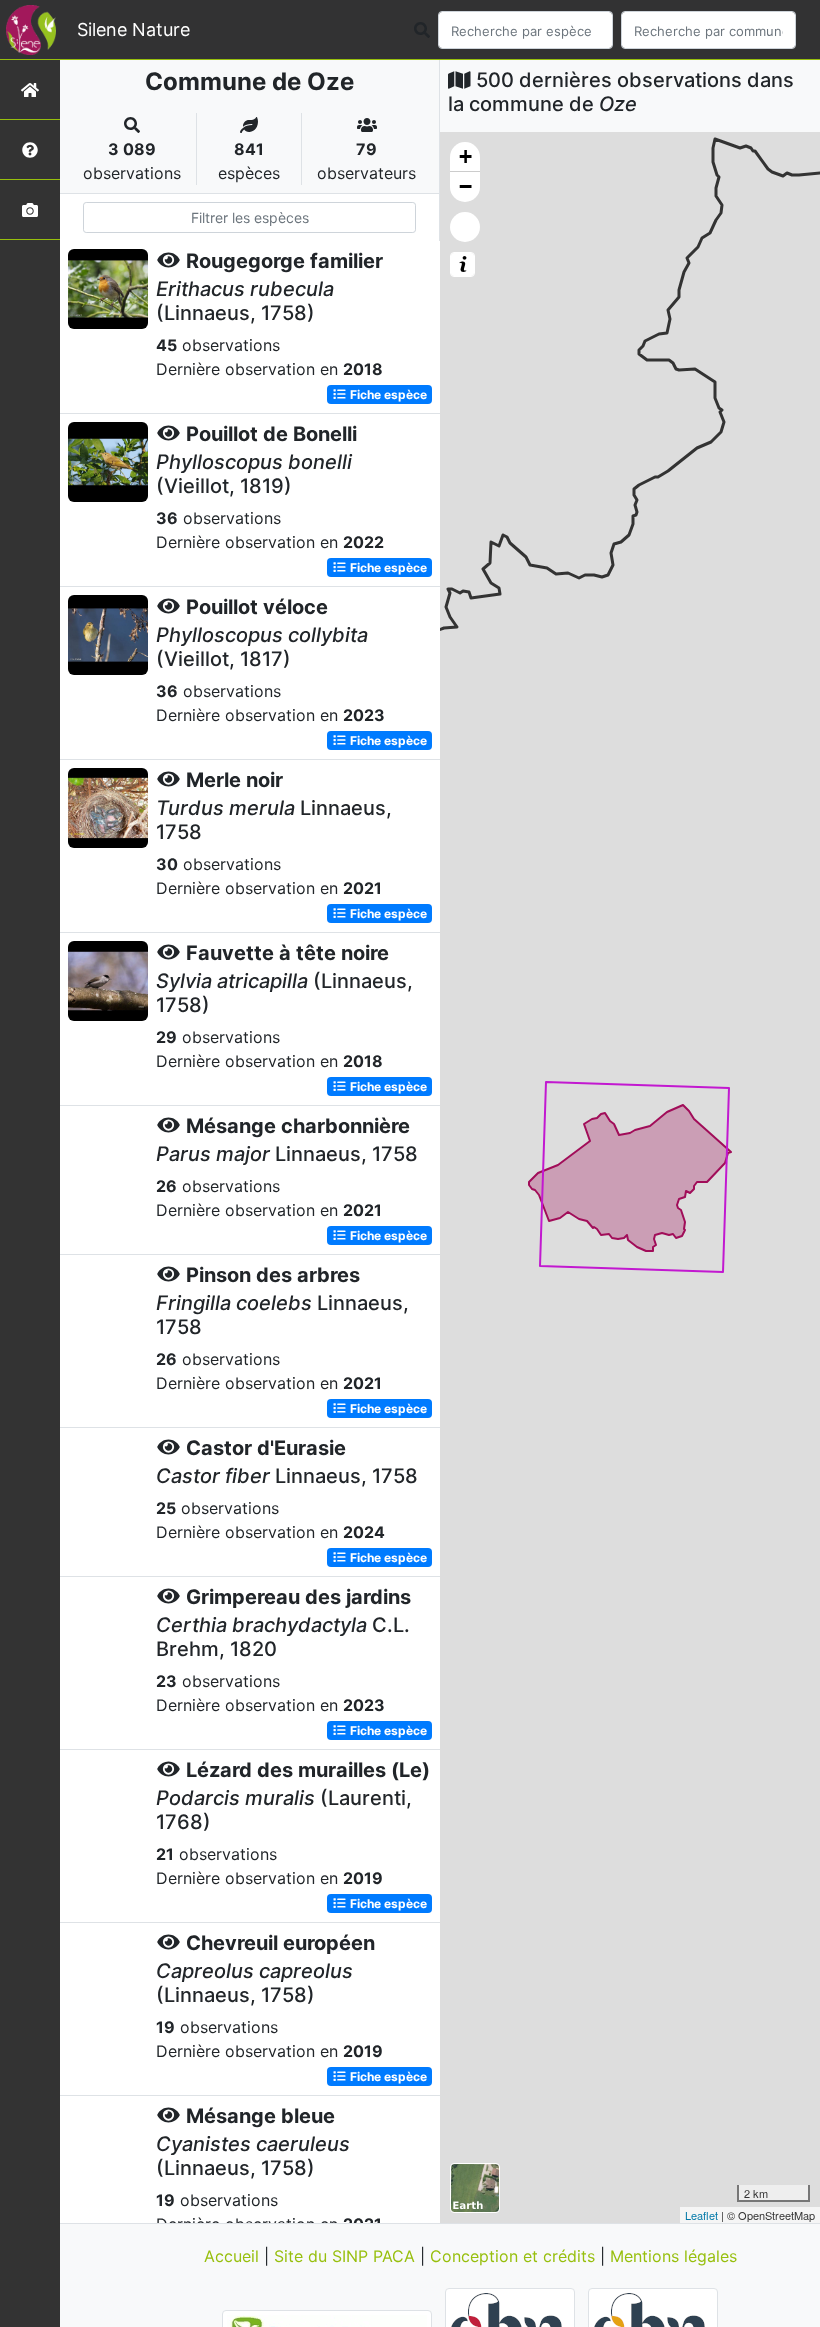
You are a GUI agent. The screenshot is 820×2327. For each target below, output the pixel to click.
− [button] (465, 186)
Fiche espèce (387, 394)
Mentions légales (673, 2256)
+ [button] (465, 156)
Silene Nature (133, 29)
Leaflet (701, 2215)
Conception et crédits (515, 2256)
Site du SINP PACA (347, 2256)
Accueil (234, 2256)
